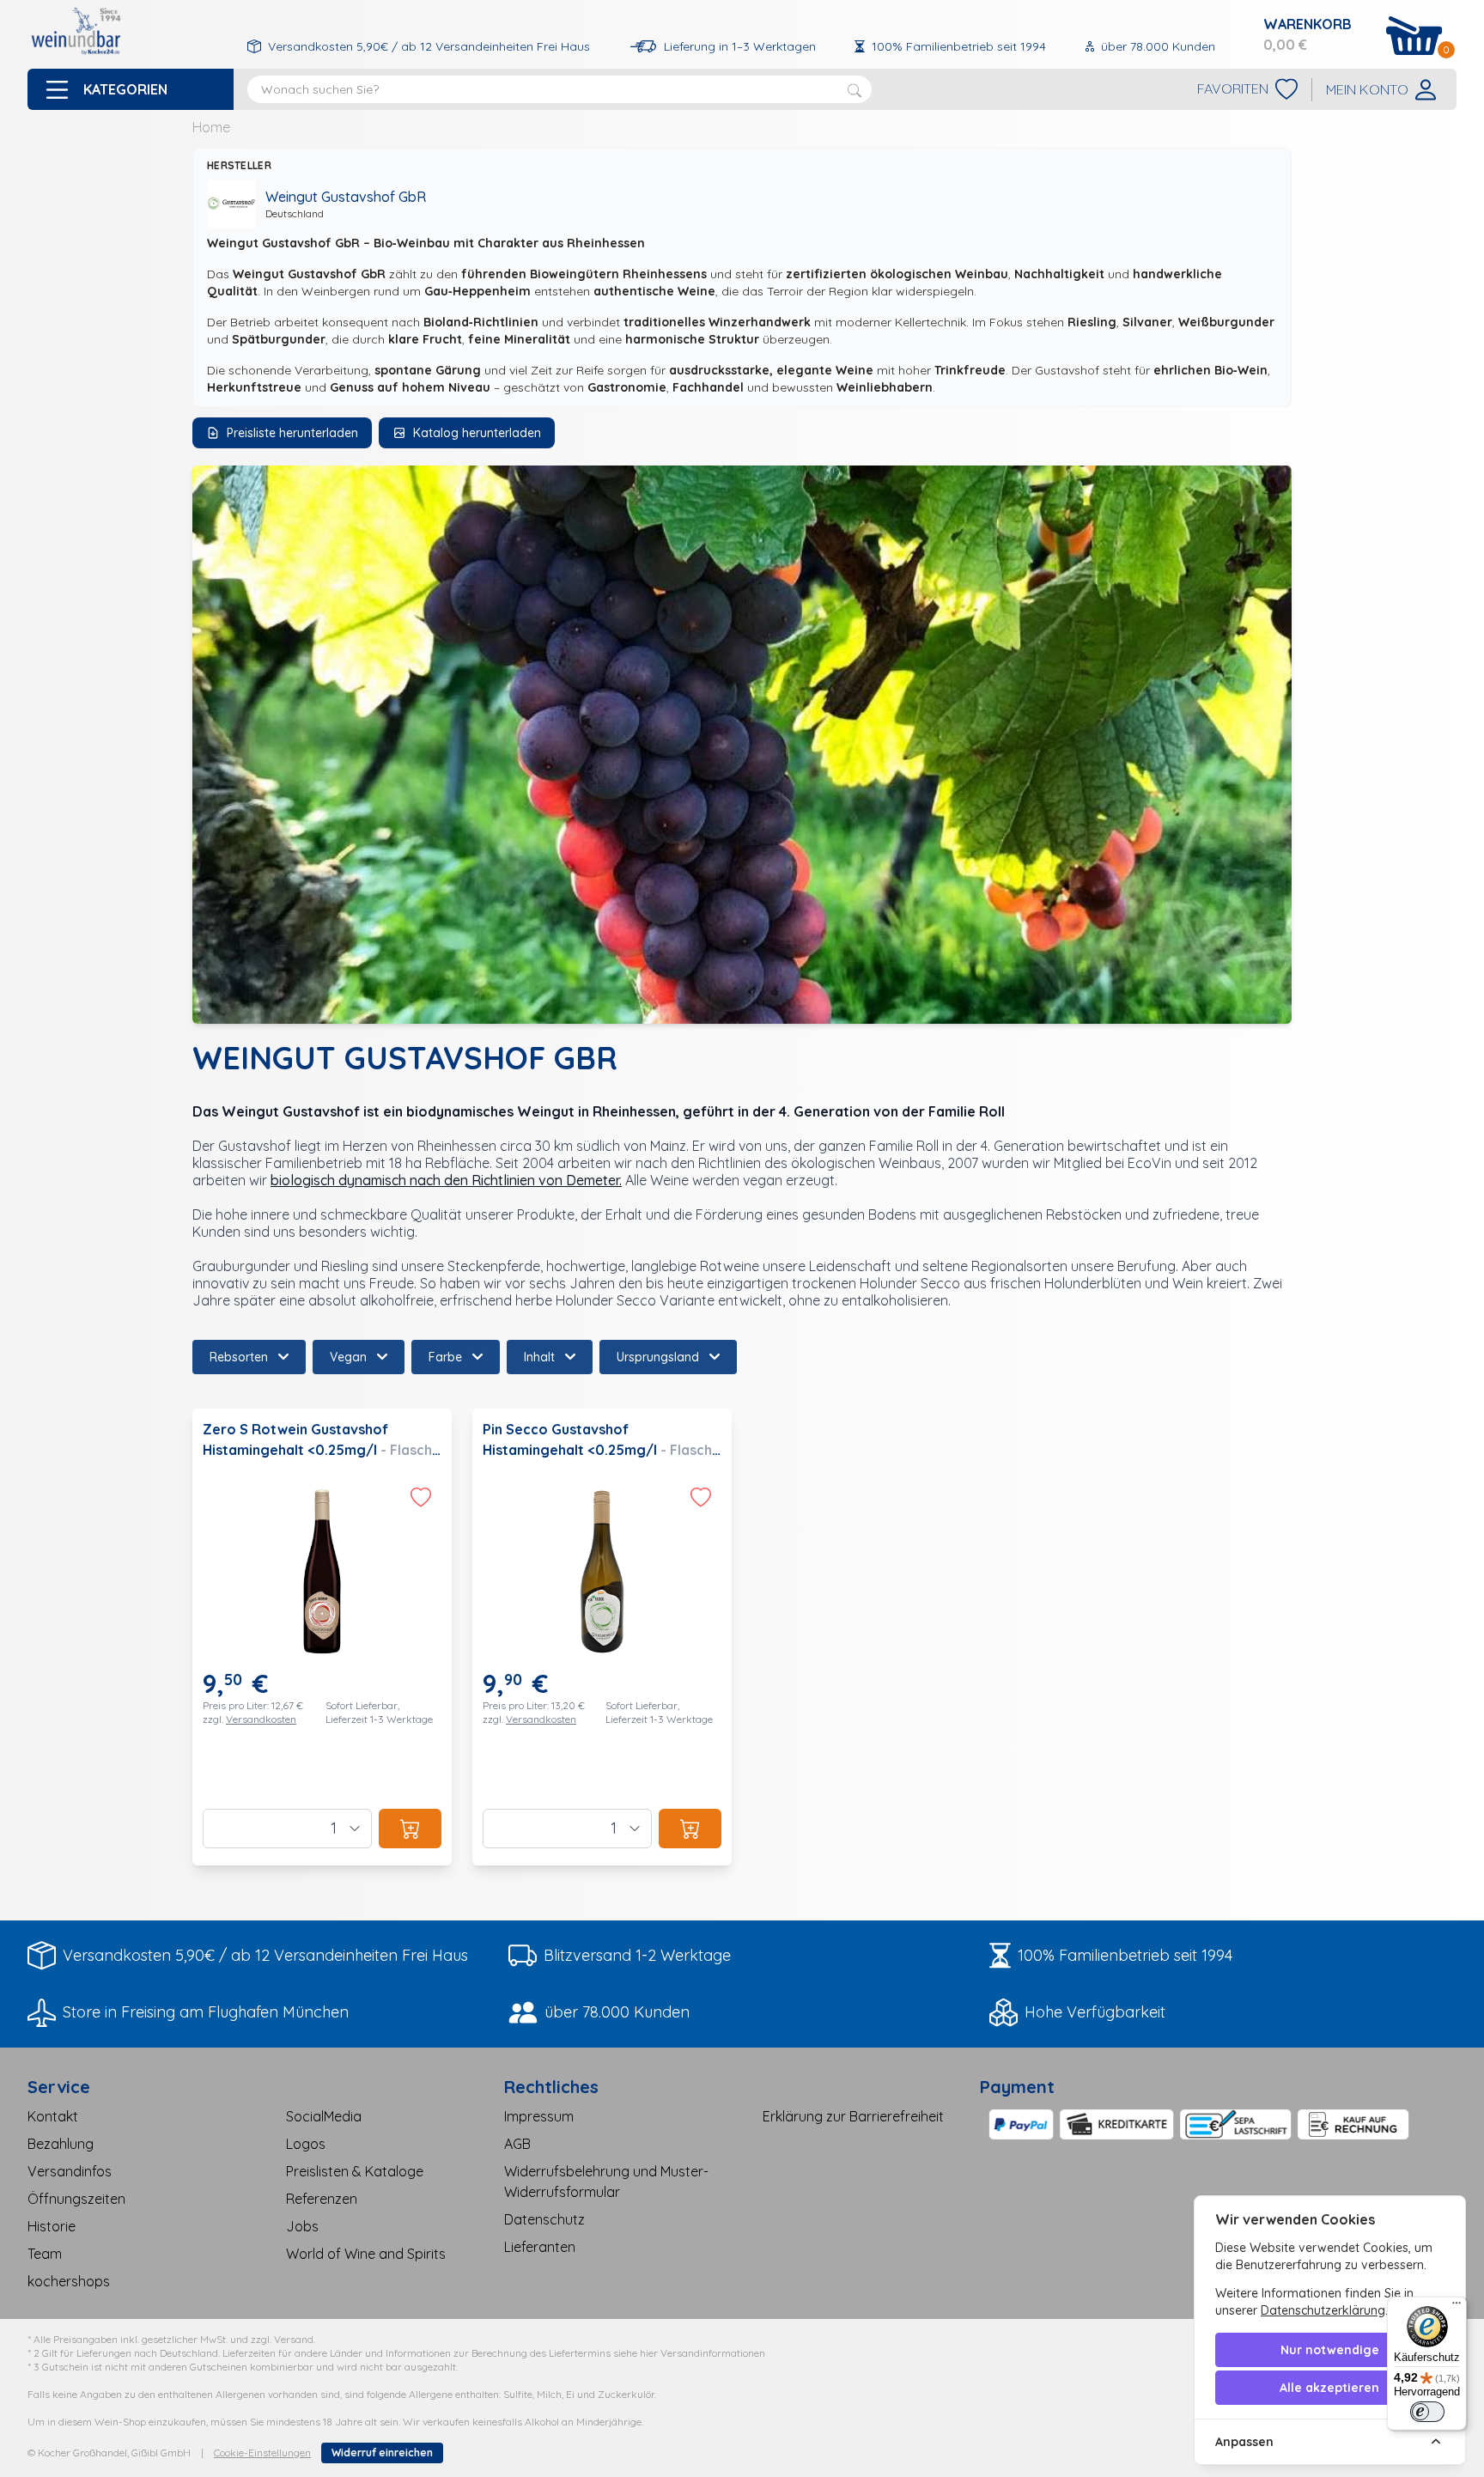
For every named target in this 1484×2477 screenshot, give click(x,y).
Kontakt (53, 2116)
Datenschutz (544, 2219)
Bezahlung (61, 2144)
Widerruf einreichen (382, 2453)
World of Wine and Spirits (366, 2254)
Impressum (539, 2116)
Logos (306, 2144)
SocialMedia (324, 2116)
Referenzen (322, 2199)
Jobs (302, 2226)
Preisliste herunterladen (292, 433)
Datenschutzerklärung (1323, 2310)
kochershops (69, 2281)
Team (45, 2254)
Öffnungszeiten (76, 2199)
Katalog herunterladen (477, 433)
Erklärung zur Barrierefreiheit (853, 2116)
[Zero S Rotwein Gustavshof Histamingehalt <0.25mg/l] (322, 1637)
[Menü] (1457, 2307)
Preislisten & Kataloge (355, 2171)
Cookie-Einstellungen (262, 2453)
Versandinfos (70, 2171)
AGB (517, 2144)
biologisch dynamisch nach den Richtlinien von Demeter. (446, 1180)
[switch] (1427, 2412)
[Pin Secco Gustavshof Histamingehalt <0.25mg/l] (602, 1637)
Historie (52, 2226)
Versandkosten (261, 1719)
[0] (1414, 36)
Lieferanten (540, 2247)
